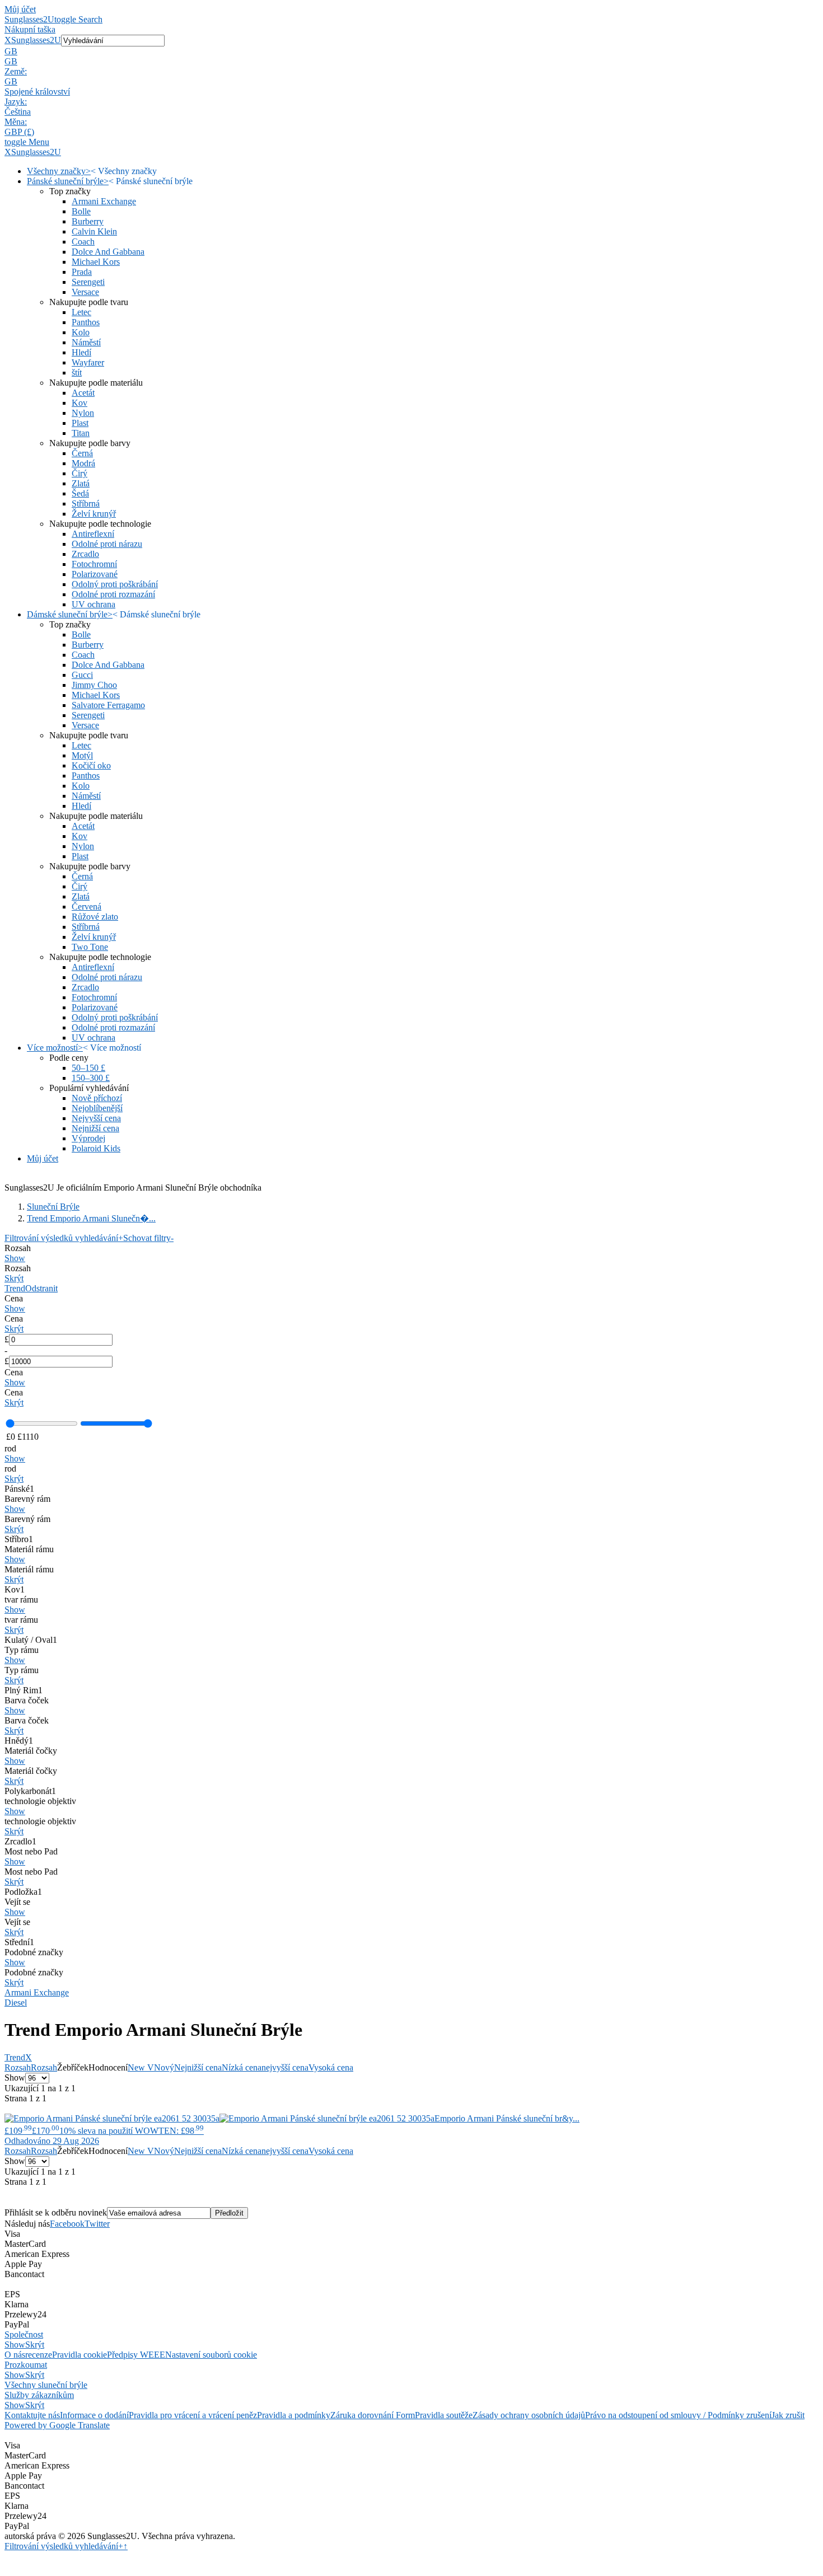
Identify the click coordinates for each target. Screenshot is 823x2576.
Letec (81, 312)
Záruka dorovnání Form (373, 2415)
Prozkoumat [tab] (26, 2365)
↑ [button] (125, 2546)
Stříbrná (86, 504)
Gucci (82, 675)
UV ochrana (93, 604)
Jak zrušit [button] (788, 2415)
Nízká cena (242, 2067)
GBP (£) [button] (19, 132)
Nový (164, 2067)
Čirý (80, 473)
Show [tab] (15, 2345)
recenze (39, 2355)
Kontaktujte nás (32, 2415)
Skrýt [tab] (35, 2345)
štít (77, 373)
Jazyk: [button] (16, 102)
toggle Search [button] (78, 19)
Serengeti (88, 282)
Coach (83, 242)
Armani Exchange (104, 201)
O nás (15, 2355)
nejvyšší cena (285, 2067)
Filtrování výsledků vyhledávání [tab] (64, 1238)
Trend (15, 1288)
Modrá (83, 463)
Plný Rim (24, 1690)
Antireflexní (93, 534)
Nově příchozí (97, 1098)
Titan (81, 433)
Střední (19, 1942)
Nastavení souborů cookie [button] (211, 2355)
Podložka (23, 1892)
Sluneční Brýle (53, 1207)
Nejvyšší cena (96, 1118)
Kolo (81, 332)
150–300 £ (91, 1078)
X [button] (8, 40)
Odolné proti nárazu (107, 544)
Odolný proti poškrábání (115, 584)
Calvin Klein (94, 231)
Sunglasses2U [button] (36, 40)
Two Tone (90, 947)
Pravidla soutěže (444, 2415)
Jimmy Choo (94, 685)
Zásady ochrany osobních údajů (529, 2415)
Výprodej (88, 1138)
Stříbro (19, 1539)
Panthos (86, 322)
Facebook (67, 2224)
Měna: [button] (16, 122)
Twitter (97, 2224)
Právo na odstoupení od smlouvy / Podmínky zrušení (678, 2415)
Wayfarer (88, 362)
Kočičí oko (91, 765)
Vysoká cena (331, 2067)
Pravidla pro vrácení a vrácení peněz (193, 2415)
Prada (82, 272)
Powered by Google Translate (57, 2425)
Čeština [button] (18, 112)
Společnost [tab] (24, 2334)
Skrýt (14, 1278)
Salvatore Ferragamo (108, 705)
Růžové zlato (95, 917)
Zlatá (81, 483)
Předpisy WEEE (136, 2355)
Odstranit (41, 1288)
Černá (82, 453)
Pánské (19, 1489)
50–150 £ (88, 1068)
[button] (411, 51)
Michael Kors (96, 262)
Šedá (80, 493)
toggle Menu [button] (27, 142)
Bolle (81, 211)
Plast (80, 423)
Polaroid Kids (96, 1148)
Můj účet (20, 9)
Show (15, 1258)
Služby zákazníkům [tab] (39, 2395)
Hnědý (19, 1741)
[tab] (411, 1253)
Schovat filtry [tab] (148, 1238)
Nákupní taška (30, 29)
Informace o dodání (94, 2415)
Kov (80, 403)
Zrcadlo (85, 554)
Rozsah (18, 2067)
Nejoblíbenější (97, 1108)
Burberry (88, 221)
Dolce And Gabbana (108, 252)
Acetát (83, 393)
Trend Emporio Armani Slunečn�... (91, 1218)
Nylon (83, 413)
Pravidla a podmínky (294, 2415)
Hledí (81, 352)
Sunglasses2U (29, 19)
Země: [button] (16, 71)
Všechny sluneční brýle (46, 2385)
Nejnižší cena (95, 1128)
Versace (85, 292)
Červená (86, 907)
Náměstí (86, 342)
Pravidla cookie (80, 2355)
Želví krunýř (94, 514)
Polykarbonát (30, 1791)
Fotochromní (94, 564)
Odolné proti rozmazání (113, 594)
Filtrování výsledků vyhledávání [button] (64, 2546)
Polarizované (95, 574)
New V (141, 2067)
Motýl (82, 755)
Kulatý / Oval (31, 1640)
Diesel (16, 2003)
